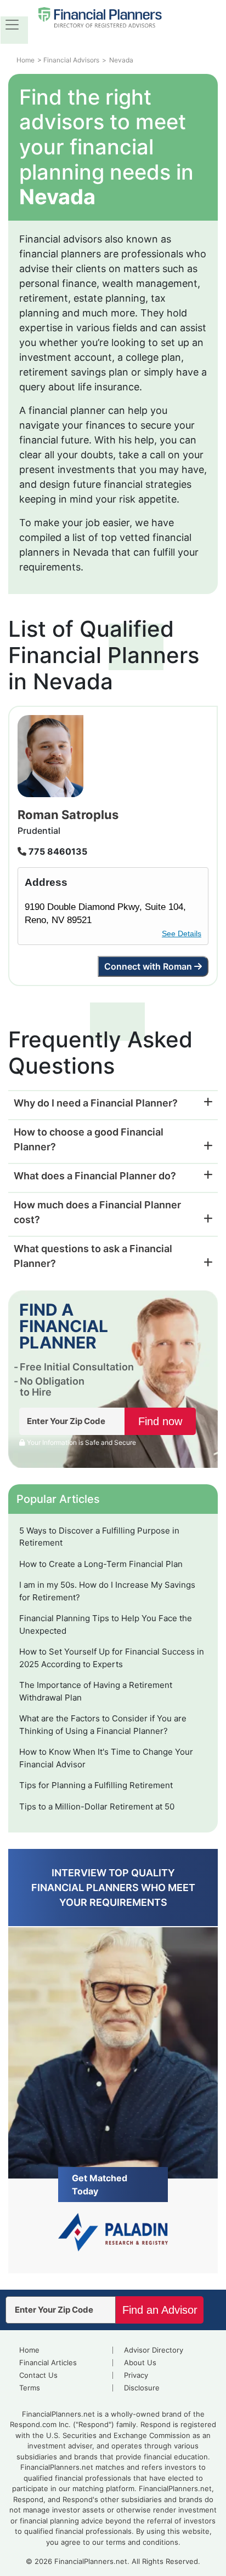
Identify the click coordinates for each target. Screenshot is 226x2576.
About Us (140, 2362)
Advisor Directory (154, 2350)
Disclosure (142, 2388)
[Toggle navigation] (12, 25)
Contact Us (38, 2375)
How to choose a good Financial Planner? (89, 1139)
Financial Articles (48, 2362)
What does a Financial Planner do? (95, 1176)
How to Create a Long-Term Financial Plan (101, 1564)
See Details (182, 933)
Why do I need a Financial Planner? (96, 1103)
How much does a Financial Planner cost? (97, 1212)
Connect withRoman (148, 966)
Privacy (136, 2375)
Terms (30, 2388)
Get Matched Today (100, 2185)
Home (29, 2350)
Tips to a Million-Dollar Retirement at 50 (97, 1806)
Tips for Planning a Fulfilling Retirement (96, 1785)
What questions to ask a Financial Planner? (93, 1256)
